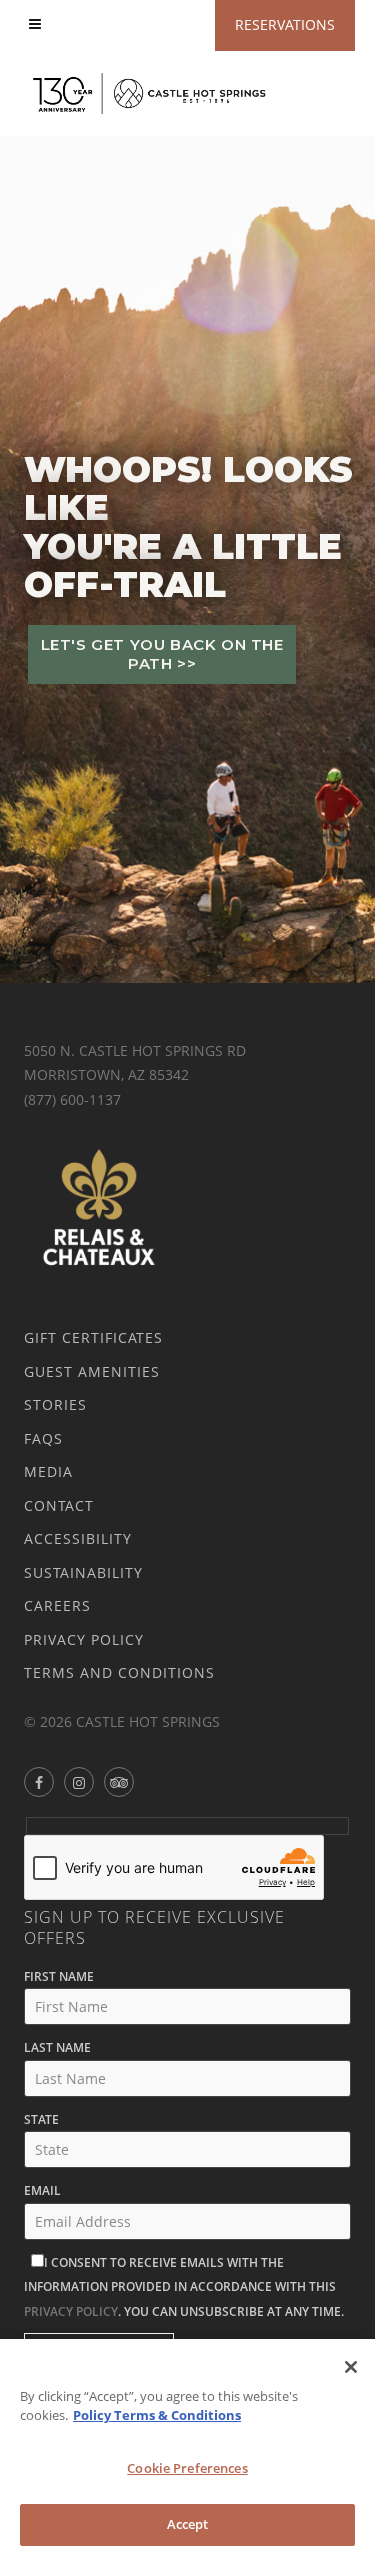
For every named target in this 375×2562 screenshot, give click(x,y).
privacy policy (71, 2311)
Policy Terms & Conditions (157, 2415)
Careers (57, 1605)
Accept (188, 2524)
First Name (59, 1976)
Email (42, 2190)
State (41, 2119)
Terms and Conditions (119, 1672)
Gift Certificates (93, 1337)
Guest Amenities (92, 1371)
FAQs (43, 1438)
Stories (55, 1404)
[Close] (351, 2367)
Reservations (285, 24)
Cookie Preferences (187, 2468)
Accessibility (78, 1538)
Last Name (57, 2047)
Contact (59, 1505)
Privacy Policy (84, 1639)
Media (48, 1471)
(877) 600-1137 (72, 1099)
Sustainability (83, 1572)
